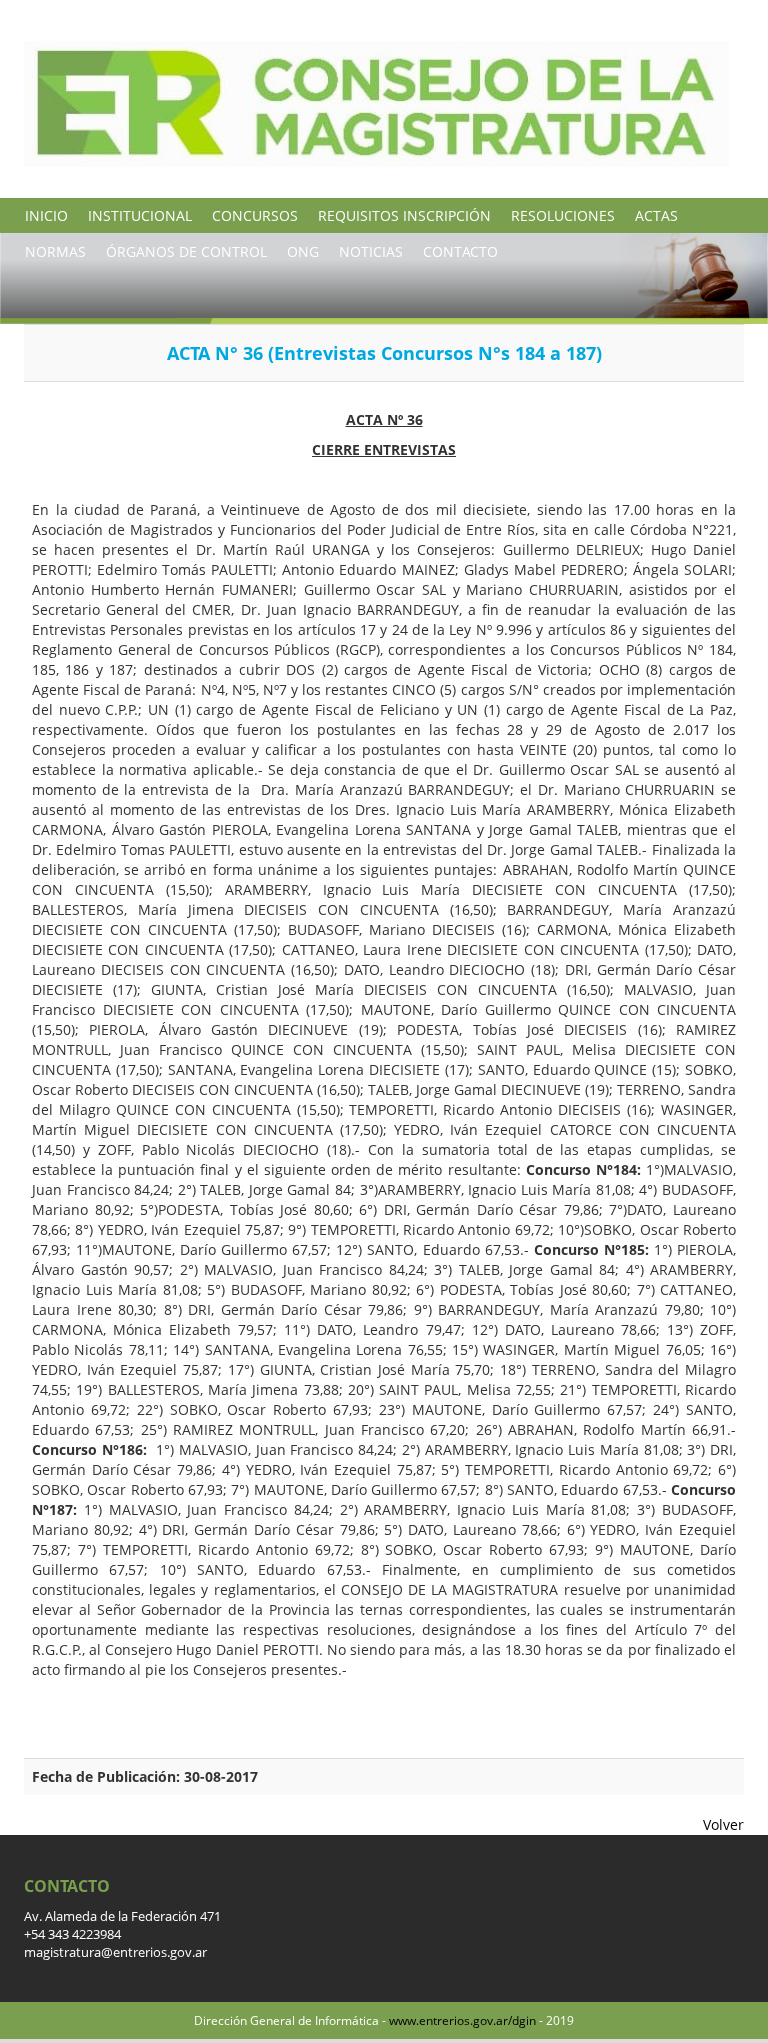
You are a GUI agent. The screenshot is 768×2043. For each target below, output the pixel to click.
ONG (303, 251)
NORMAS (55, 251)
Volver (723, 1824)
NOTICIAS (371, 251)
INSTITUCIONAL (140, 215)
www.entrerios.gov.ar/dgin (462, 2020)
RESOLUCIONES (563, 215)
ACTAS (656, 215)
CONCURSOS (255, 215)
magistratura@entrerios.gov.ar (115, 1952)
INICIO (46, 215)
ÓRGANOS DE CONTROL (186, 251)
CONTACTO (460, 251)
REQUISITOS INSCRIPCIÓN (404, 215)
